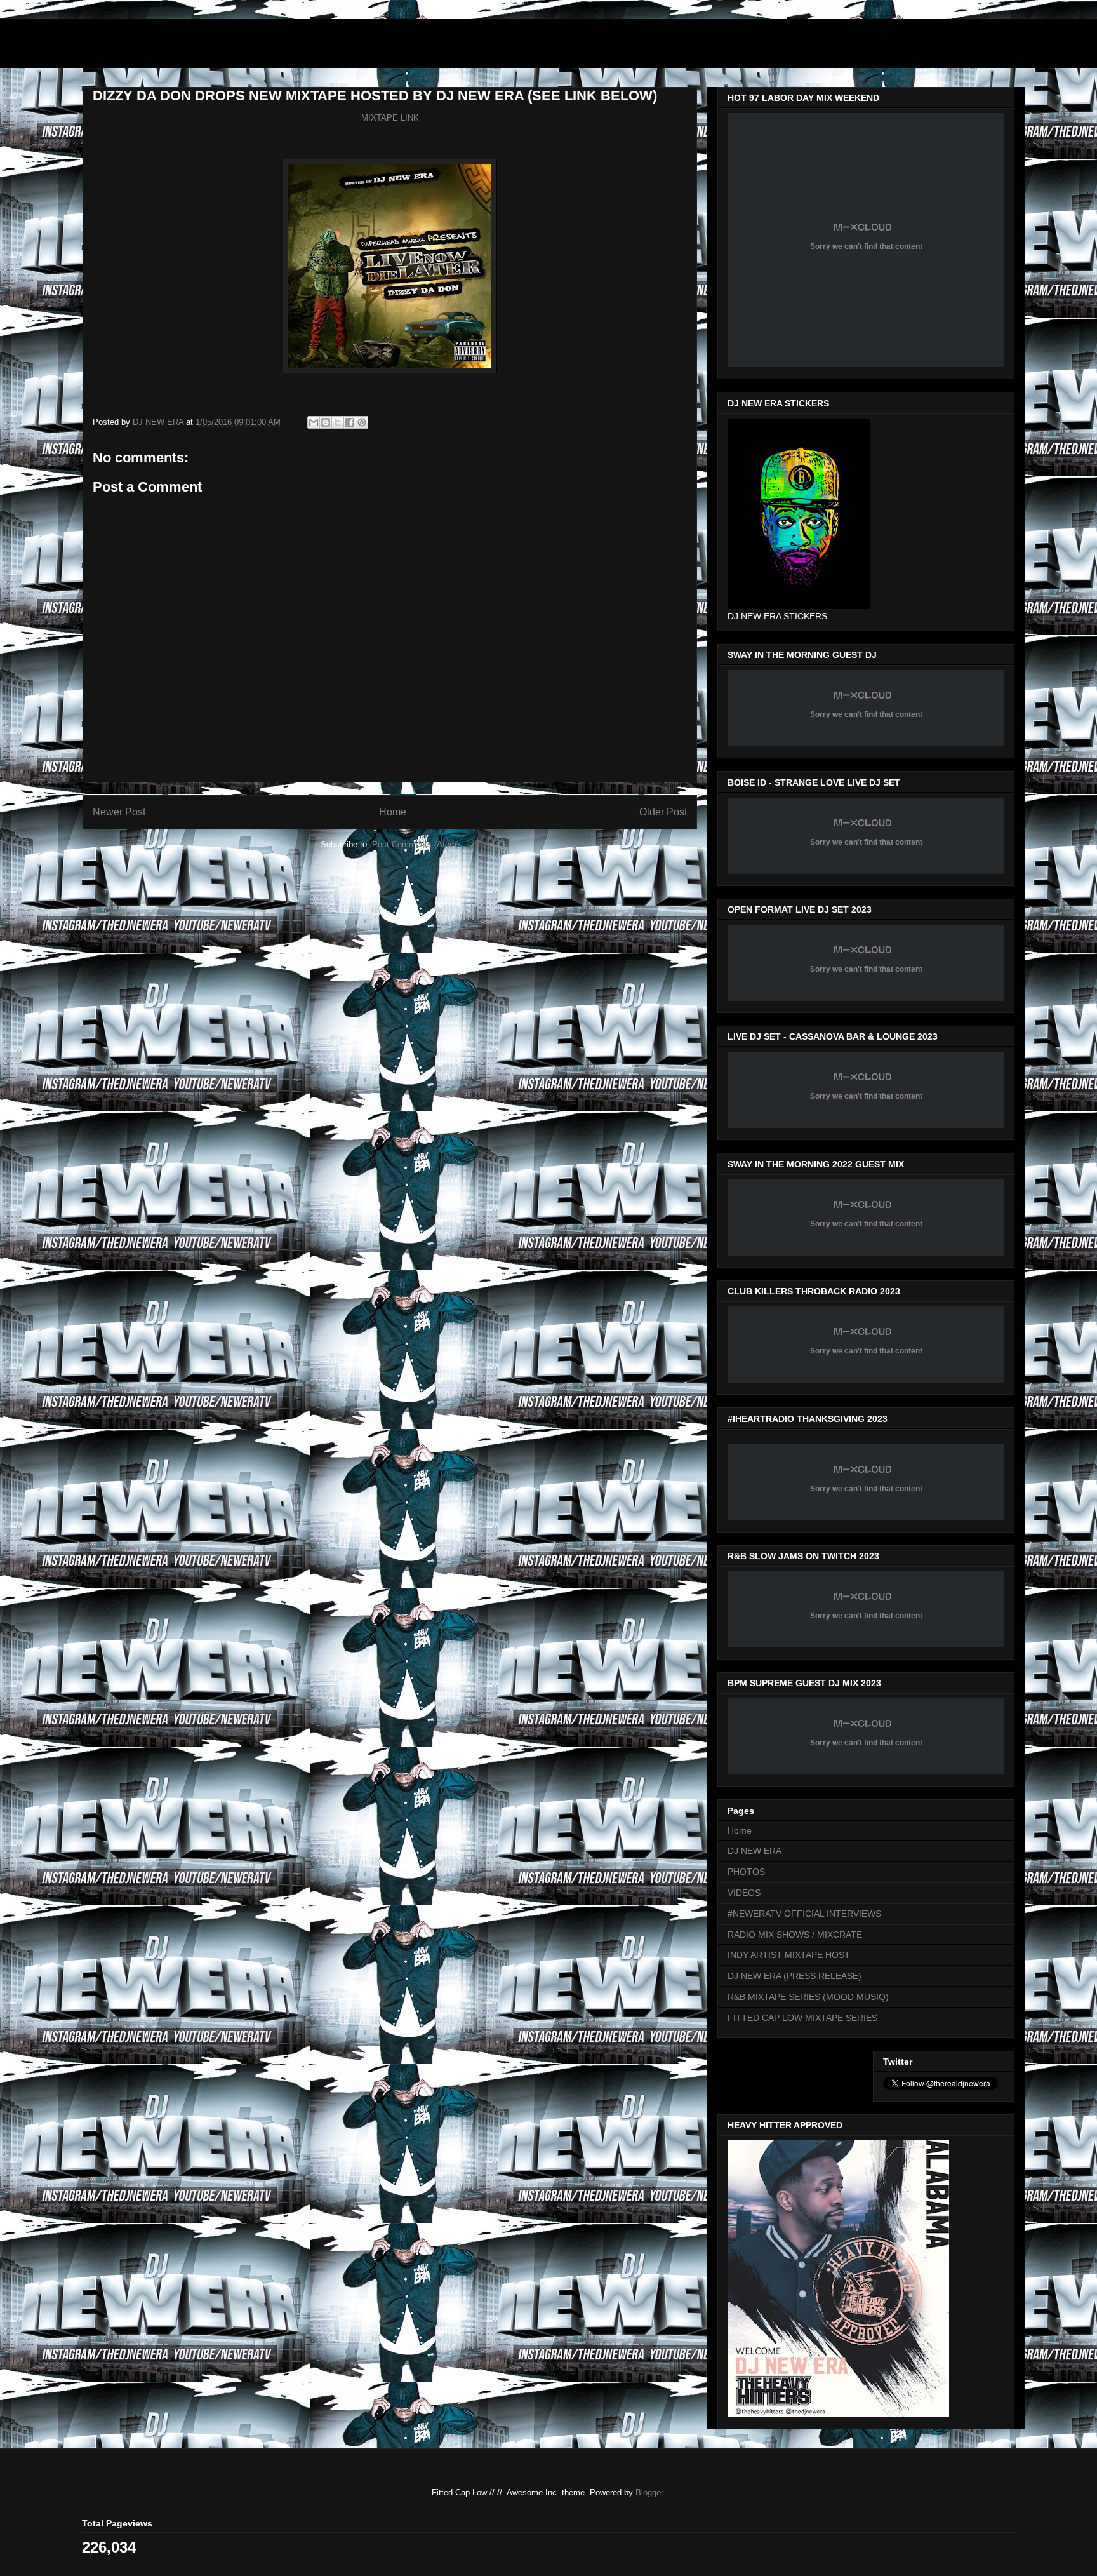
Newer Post (119, 812)
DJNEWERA (156, 47)
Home (393, 812)
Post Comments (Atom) (416, 844)
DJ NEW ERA (755, 1851)
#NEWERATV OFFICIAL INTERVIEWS (804, 1914)
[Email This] (314, 422)
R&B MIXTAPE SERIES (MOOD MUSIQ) (808, 1997)
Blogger (649, 2492)
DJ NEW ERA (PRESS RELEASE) (794, 1976)
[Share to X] (338, 422)
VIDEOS (744, 1893)
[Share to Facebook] (350, 422)
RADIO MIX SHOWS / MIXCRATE (795, 1935)
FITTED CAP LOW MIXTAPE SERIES (802, 2018)
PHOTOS (746, 1872)
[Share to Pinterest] (362, 422)
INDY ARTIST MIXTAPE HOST (789, 1955)
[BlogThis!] (326, 422)
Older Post (663, 812)
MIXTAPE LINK (390, 118)
